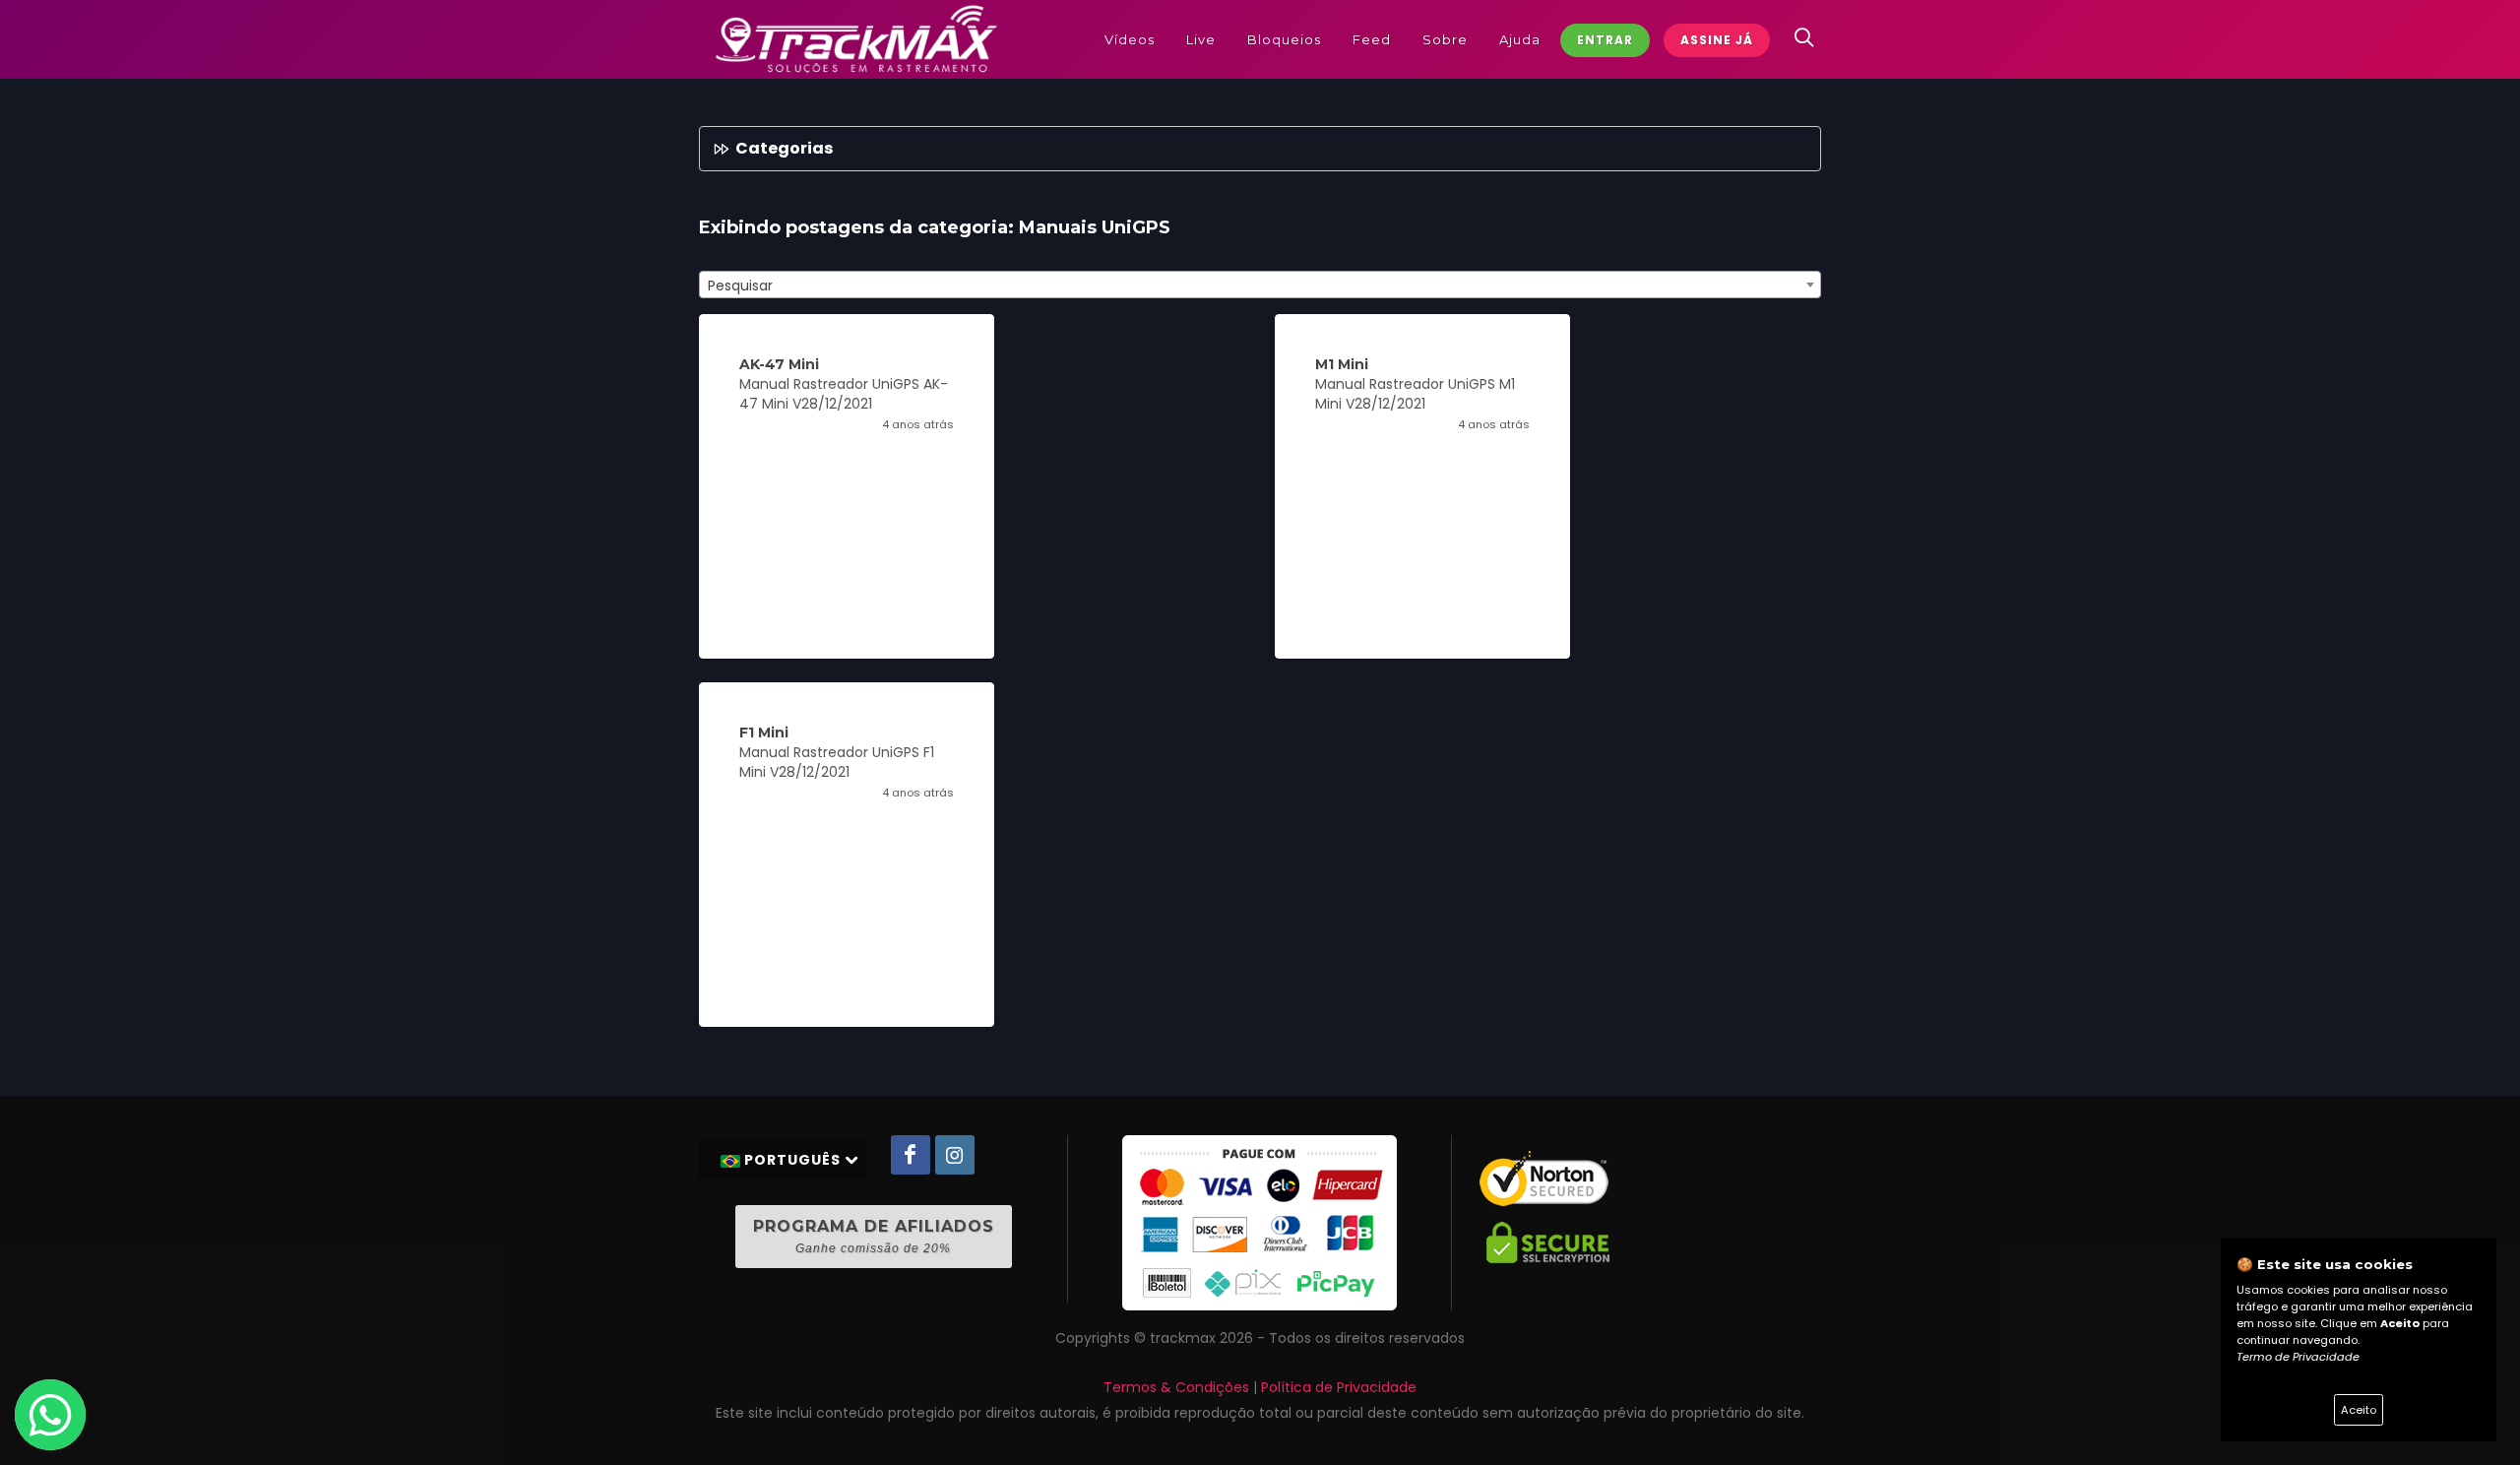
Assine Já (1717, 40)
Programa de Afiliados (874, 1236)
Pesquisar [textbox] (740, 286)
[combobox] (1260, 285)
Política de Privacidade (1339, 1387)
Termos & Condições (1176, 1387)
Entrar (1605, 40)
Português (792, 1160)
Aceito (2359, 1410)
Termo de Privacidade (2298, 1357)
